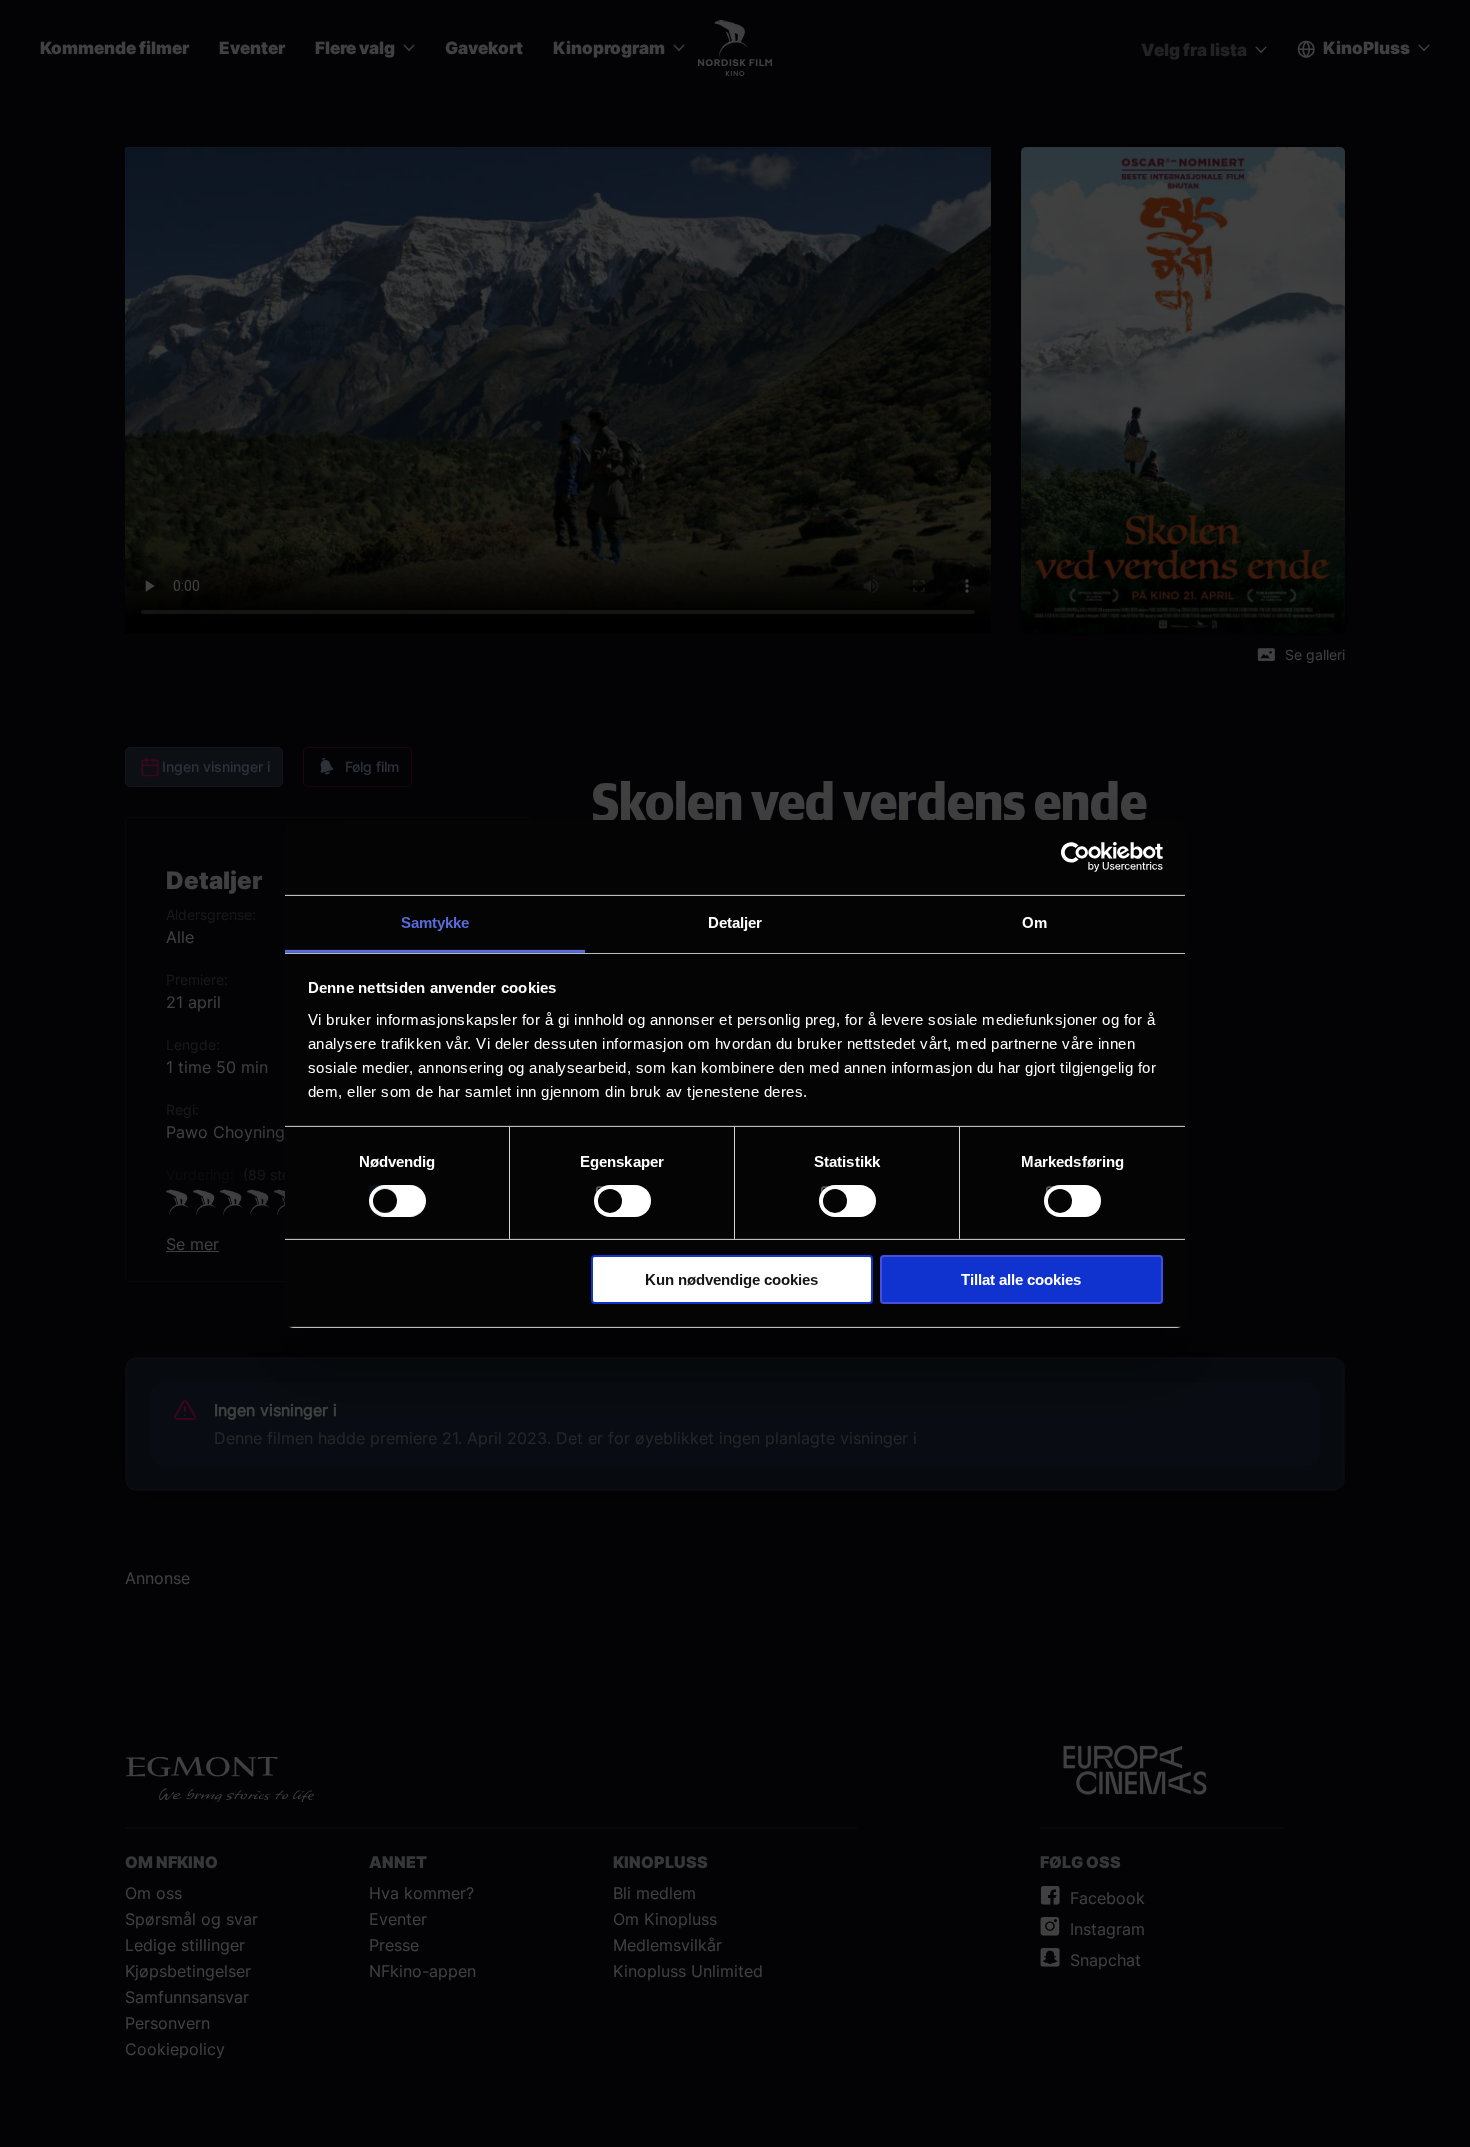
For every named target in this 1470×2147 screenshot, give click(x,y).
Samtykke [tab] (435, 921)
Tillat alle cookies (1021, 1279)
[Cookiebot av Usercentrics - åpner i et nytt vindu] (1075, 857)
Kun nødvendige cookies (731, 1279)
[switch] (622, 1201)
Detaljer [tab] (735, 921)
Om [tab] (1034, 921)
